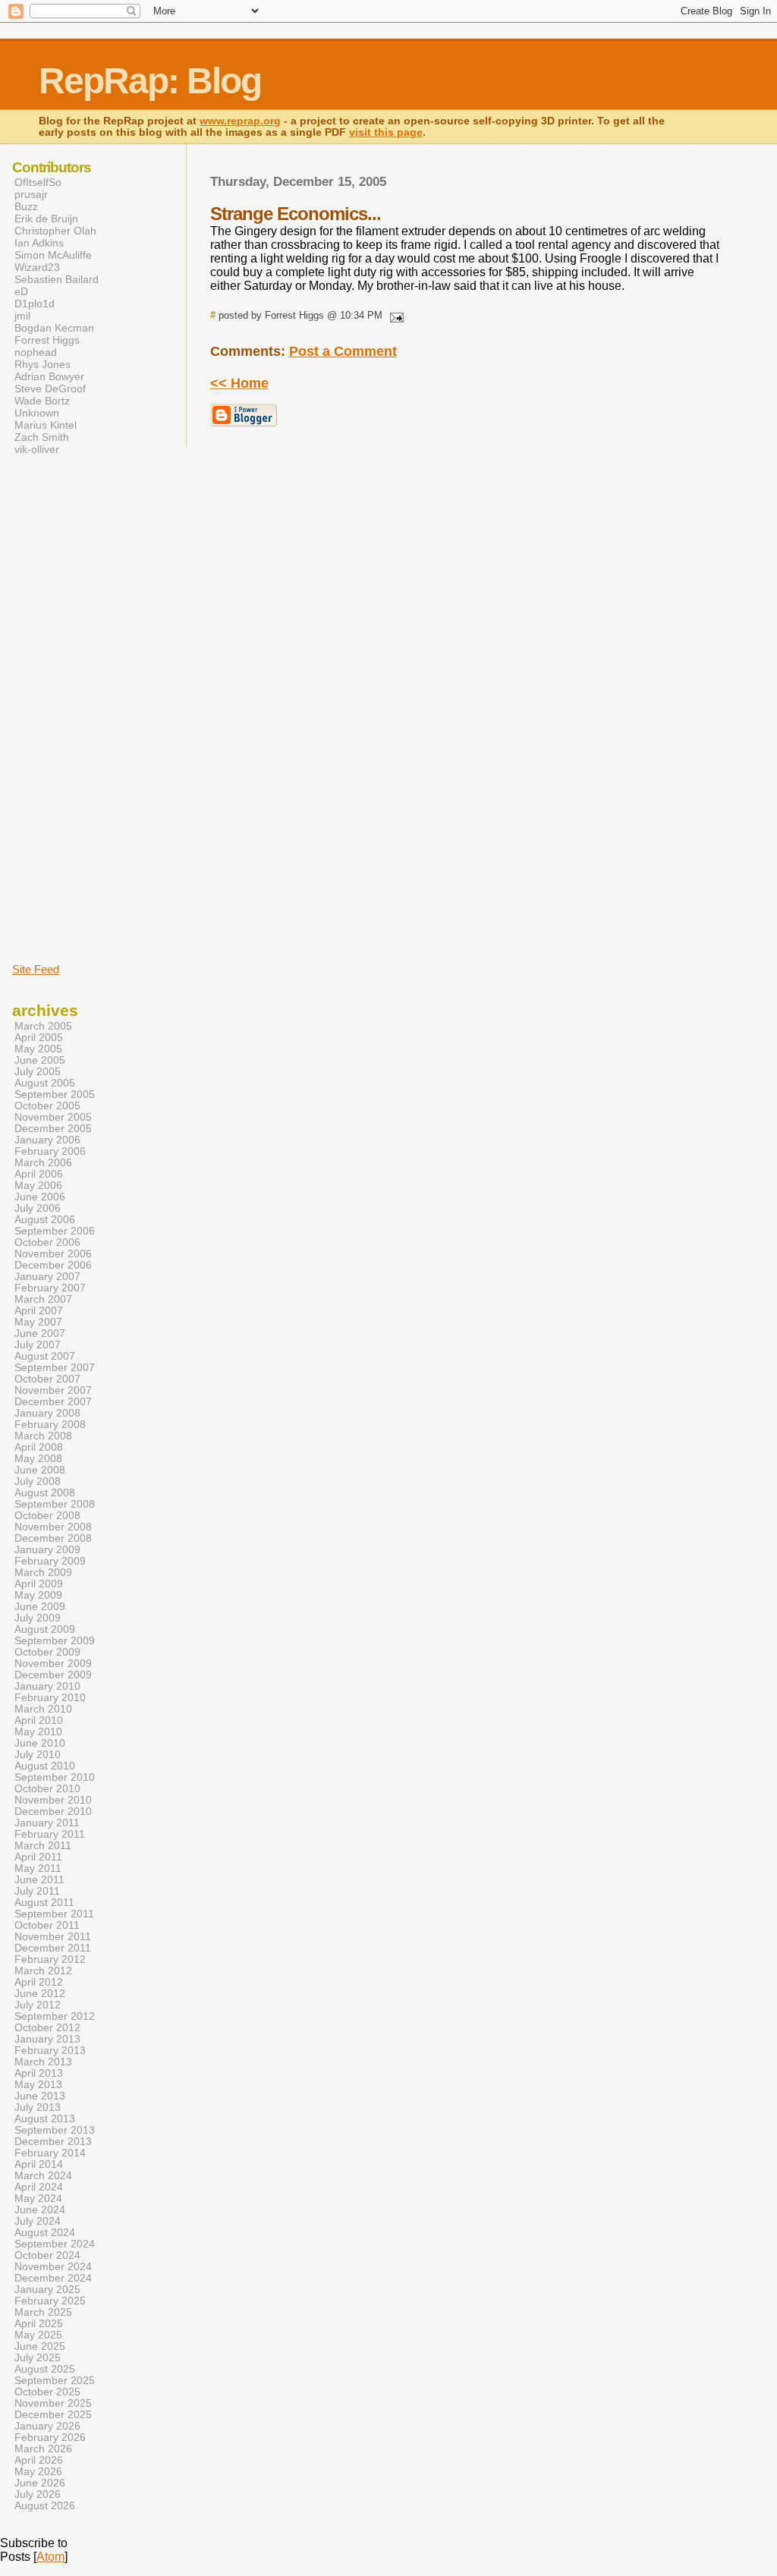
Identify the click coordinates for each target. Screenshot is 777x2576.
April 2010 (39, 1720)
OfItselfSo (38, 182)
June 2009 (40, 1607)
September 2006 (55, 1231)
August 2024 (45, 2233)
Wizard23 (37, 267)
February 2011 (50, 1834)
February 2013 (50, 2051)
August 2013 (45, 2119)
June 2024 (40, 2210)
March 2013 (43, 2062)
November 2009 (53, 1664)
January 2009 (47, 1550)
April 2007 (39, 1311)
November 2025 (53, 2403)
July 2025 (38, 2358)
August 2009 (45, 1629)
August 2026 (45, 2506)
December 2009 (53, 1675)
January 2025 (47, 2290)
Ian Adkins (39, 243)
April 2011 (38, 1857)
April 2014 (39, 2164)
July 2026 (38, 2494)
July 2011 (37, 1891)
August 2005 (45, 1083)
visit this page (386, 132)
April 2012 (39, 1982)
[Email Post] (395, 315)
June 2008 (40, 1470)
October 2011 (47, 1925)
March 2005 (43, 1026)
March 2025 (43, 2312)
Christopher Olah (55, 231)
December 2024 (53, 2278)
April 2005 (39, 1038)
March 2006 (43, 1163)
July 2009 (38, 1618)
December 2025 (53, 2415)
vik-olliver (37, 449)
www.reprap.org (240, 121)
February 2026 (50, 2438)
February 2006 (50, 1151)
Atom (50, 2557)
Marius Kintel (46, 425)
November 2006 (53, 1254)
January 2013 (47, 2039)
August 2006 (45, 1220)
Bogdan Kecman (54, 328)
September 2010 (55, 1777)
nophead (36, 352)
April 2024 (39, 2187)
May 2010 (38, 1732)
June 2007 (40, 1334)
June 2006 (40, 1197)
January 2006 (47, 1140)
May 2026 (38, 2472)
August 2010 (45, 1766)
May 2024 (38, 2199)
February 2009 (50, 1561)
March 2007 (43, 1299)
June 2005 (40, 1060)
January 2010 (47, 1686)
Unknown (37, 413)
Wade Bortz (42, 401)
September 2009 (55, 1641)
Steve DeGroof (50, 388)
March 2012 (43, 1971)
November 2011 (53, 1937)
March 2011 (43, 1846)
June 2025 (40, 2346)
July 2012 (38, 2005)
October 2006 (47, 1242)
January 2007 (47, 1277)
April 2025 (39, 2324)
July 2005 (38, 1072)
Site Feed (36, 969)
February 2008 (50, 1425)
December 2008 (53, 1538)
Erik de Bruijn (46, 219)
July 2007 (38, 1345)
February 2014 (50, 2153)
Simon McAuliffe (53, 255)
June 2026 (40, 2483)
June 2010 (40, 1743)
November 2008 (53, 1527)
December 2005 (53, 1129)
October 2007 (47, 1379)
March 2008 (43, 1436)
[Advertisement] (58, 708)
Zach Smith (42, 437)
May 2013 (38, 2085)
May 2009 (38, 1595)
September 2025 (55, 2381)
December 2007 (53, 1402)
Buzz (26, 206)
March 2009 (43, 1573)
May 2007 (38, 1322)
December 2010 (53, 1812)
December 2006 (53, 1265)
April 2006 (39, 1174)
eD (21, 291)
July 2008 (38, 1481)
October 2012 (47, 2028)
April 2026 (39, 2460)
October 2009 (47, 1652)
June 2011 (39, 1880)
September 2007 (55, 1368)
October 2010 (47, 1789)
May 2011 (38, 1868)
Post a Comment (343, 351)
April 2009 (39, 1584)
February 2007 (50, 1288)
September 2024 (55, 2244)
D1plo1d (35, 304)
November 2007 (53, 1390)
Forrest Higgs (47, 340)
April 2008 (39, 1447)
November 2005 (53, 1117)
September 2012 (55, 2016)
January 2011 (47, 1823)
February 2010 (50, 1698)
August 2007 (45, 1356)
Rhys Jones (42, 364)
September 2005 (55, 1095)
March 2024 (43, 2176)
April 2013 (39, 2073)
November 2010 (53, 1800)
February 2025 (50, 2301)
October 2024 (47, 2255)
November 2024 (53, 2267)
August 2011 (44, 1903)
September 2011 (54, 1914)
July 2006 (38, 1208)
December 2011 (53, 1948)
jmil (22, 316)
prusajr (31, 194)
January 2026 (47, 2426)
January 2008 (47, 1413)
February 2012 (50, 1960)
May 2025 (38, 2335)
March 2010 (43, 1709)
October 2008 (47, 1516)
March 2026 (43, 2449)
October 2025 (47, 2392)
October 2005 (47, 1106)
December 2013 (53, 2142)
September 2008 (55, 1504)
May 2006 (38, 1186)
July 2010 (38, 1755)
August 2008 (45, 1493)
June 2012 (40, 1994)
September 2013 (55, 2130)
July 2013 (38, 2107)
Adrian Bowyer (49, 376)
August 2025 (45, 2369)
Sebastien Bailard (57, 279)
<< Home (239, 383)
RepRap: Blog (150, 81)
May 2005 (38, 1049)
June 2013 (40, 2096)
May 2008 (38, 1459)
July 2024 (38, 2221)
